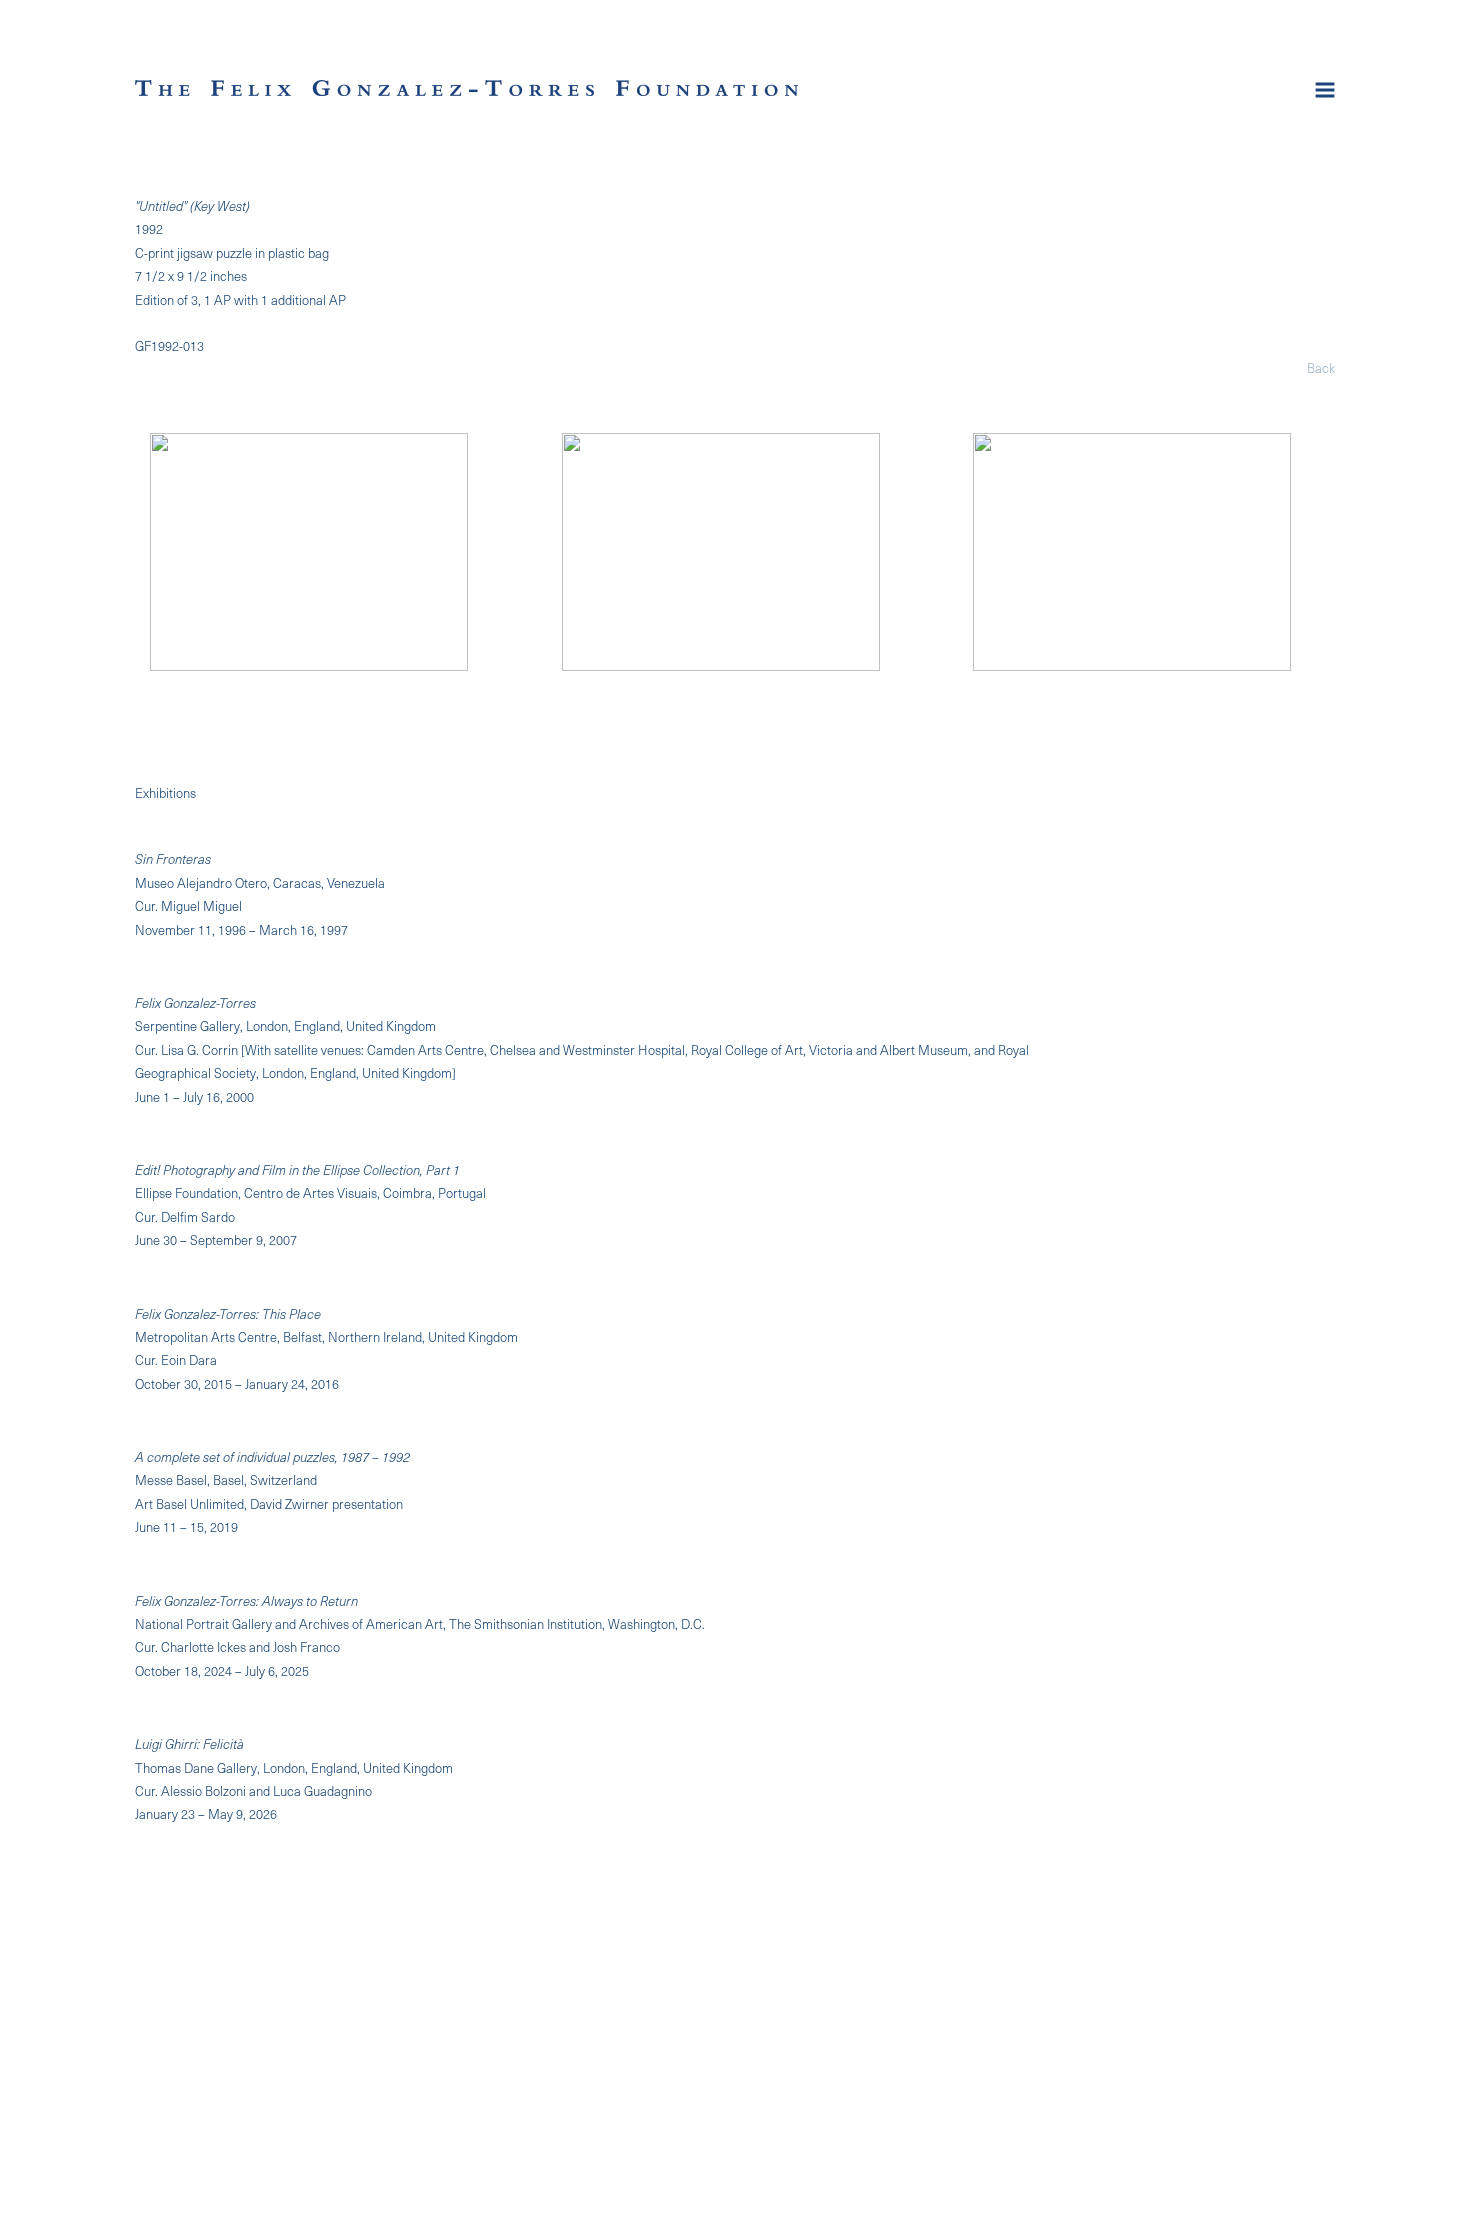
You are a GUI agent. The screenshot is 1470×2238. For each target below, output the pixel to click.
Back (1321, 367)
